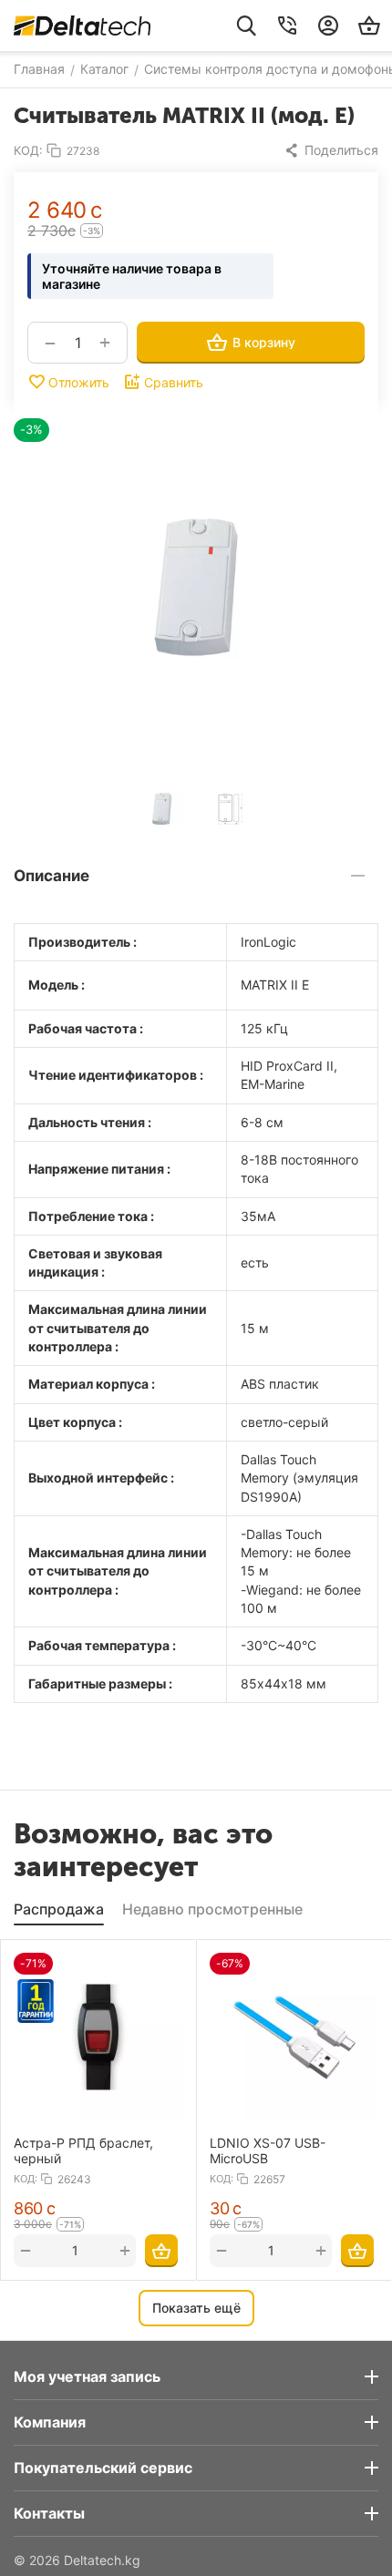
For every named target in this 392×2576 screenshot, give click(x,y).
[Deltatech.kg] (82, 26)
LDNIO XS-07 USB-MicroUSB (268, 2150)
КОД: (28, 150)
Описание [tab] (52, 876)
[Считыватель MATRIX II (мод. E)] (196, 587)
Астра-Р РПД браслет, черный (83, 2150)
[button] (331, 150)
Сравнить (174, 382)
